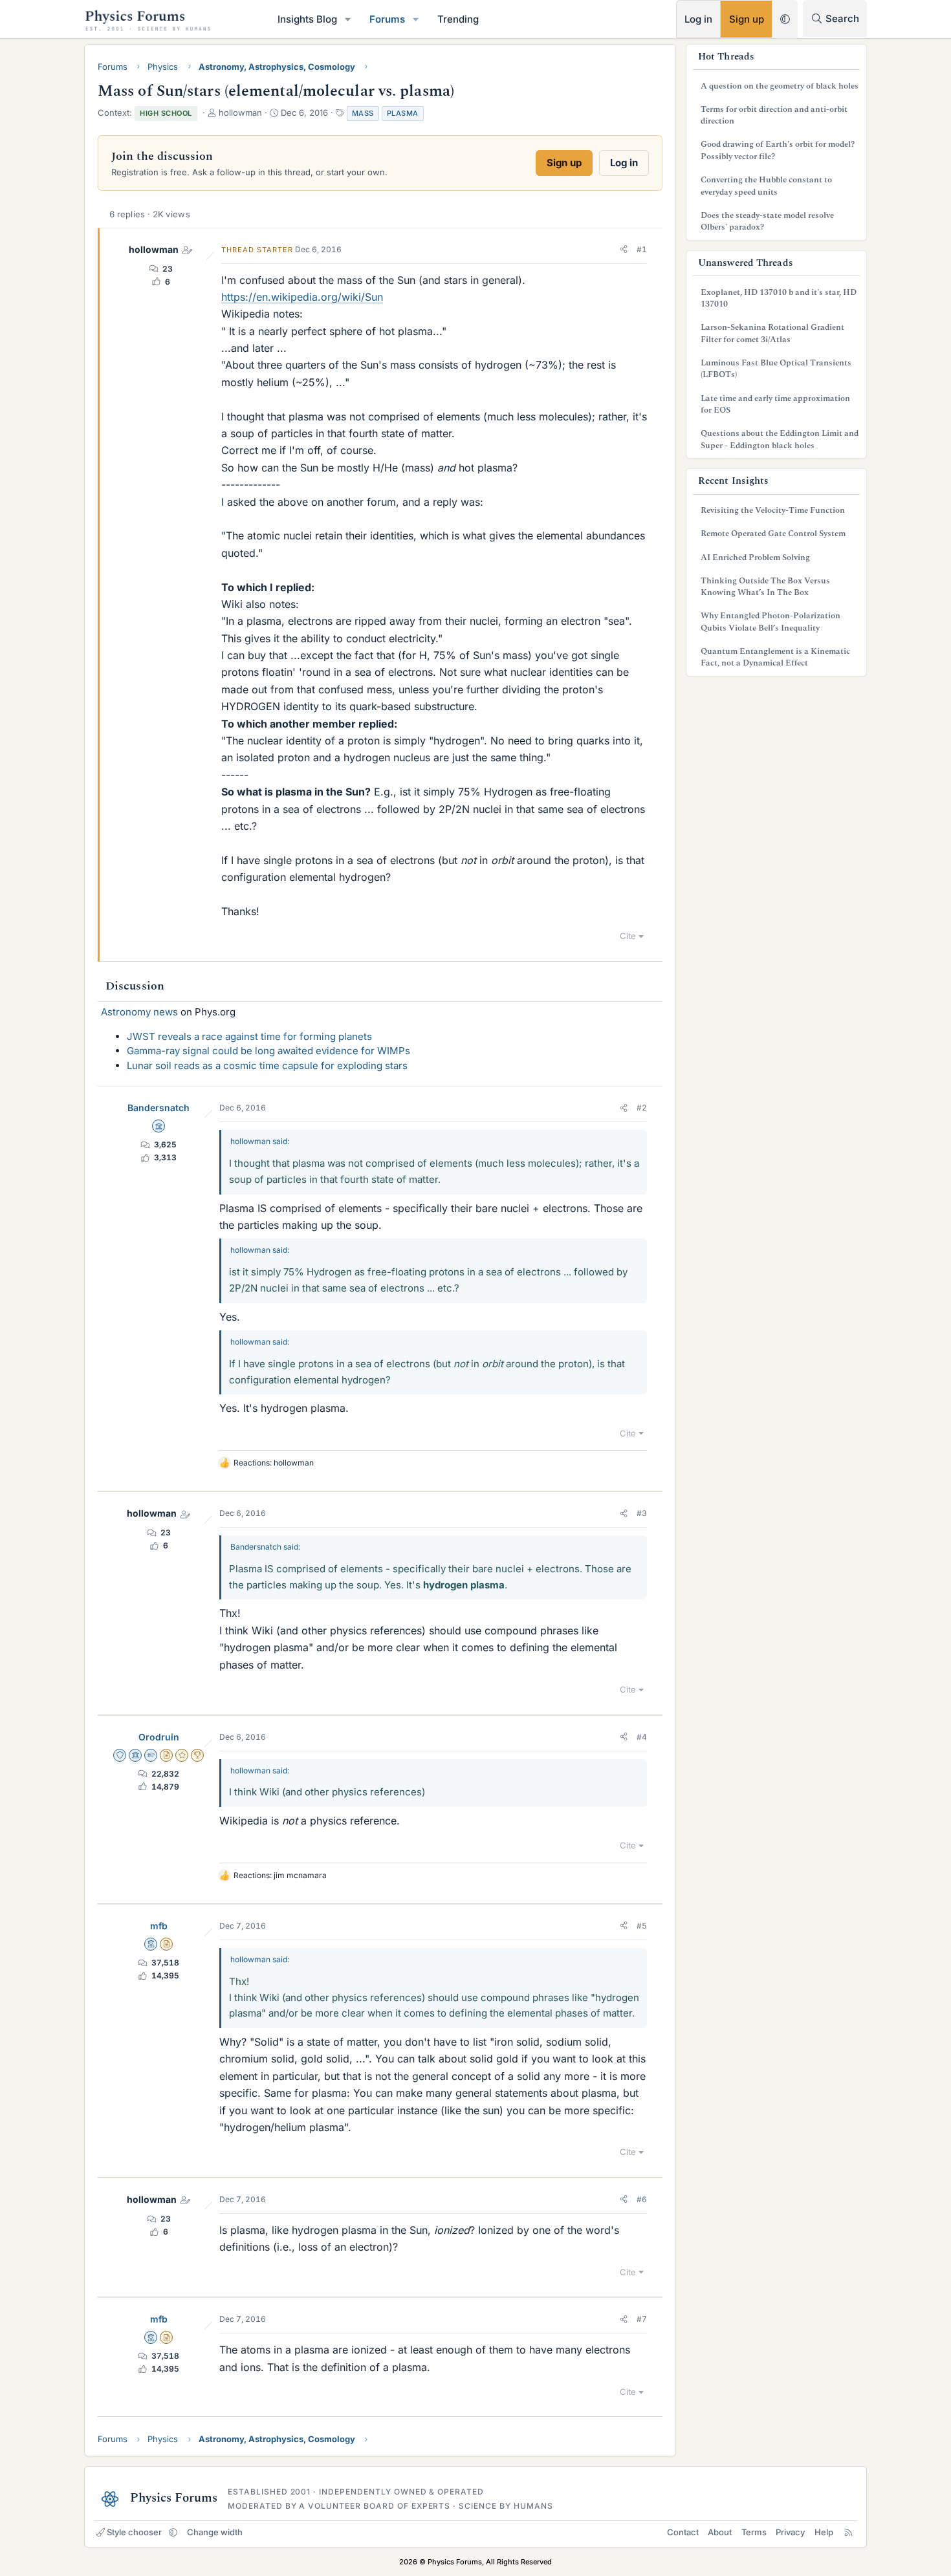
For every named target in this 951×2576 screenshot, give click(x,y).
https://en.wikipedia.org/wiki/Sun (302, 297)
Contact (683, 2532)
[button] (348, 19)
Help (824, 2532)
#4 (642, 1737)
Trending (458, 19)
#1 (642, 249)
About (720, 2532)
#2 (642, 1108)
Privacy (790, 2532)
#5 (642, 1926)
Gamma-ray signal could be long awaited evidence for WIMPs (268, 1051)
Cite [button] (628, 936)
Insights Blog (307, 19)
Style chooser (134, 2532)
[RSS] (848, 2532)
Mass (363, 113)
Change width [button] (215, 2532)
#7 (642, 2319)
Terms (754, 2532)
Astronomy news (139, 1012)
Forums (387, 19)
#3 (642, 1513)
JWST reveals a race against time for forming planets (249, 1036)
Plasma (403, 113)
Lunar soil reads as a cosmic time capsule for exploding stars (267, 1066)
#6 (642, 2199)
